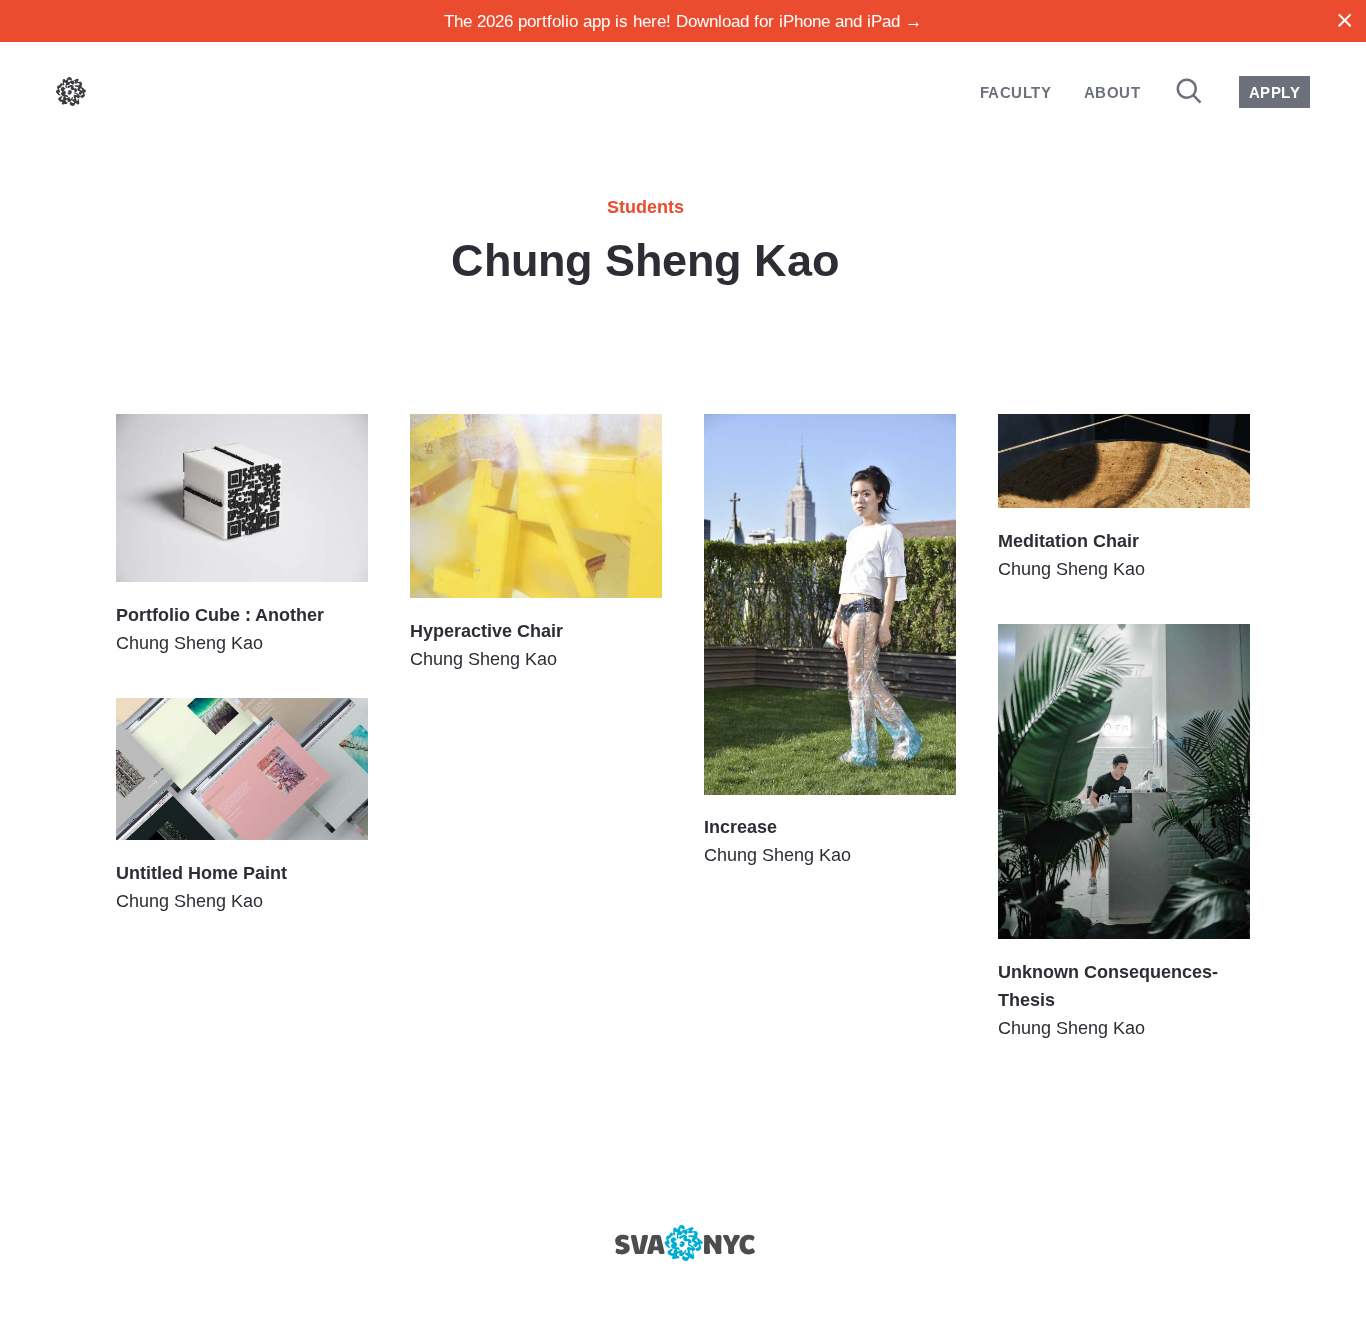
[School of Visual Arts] (682, 1243)
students (645, 207)
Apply (1274, 92)
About (1112, 92)
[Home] (71, 95)
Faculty (1015, 92)
